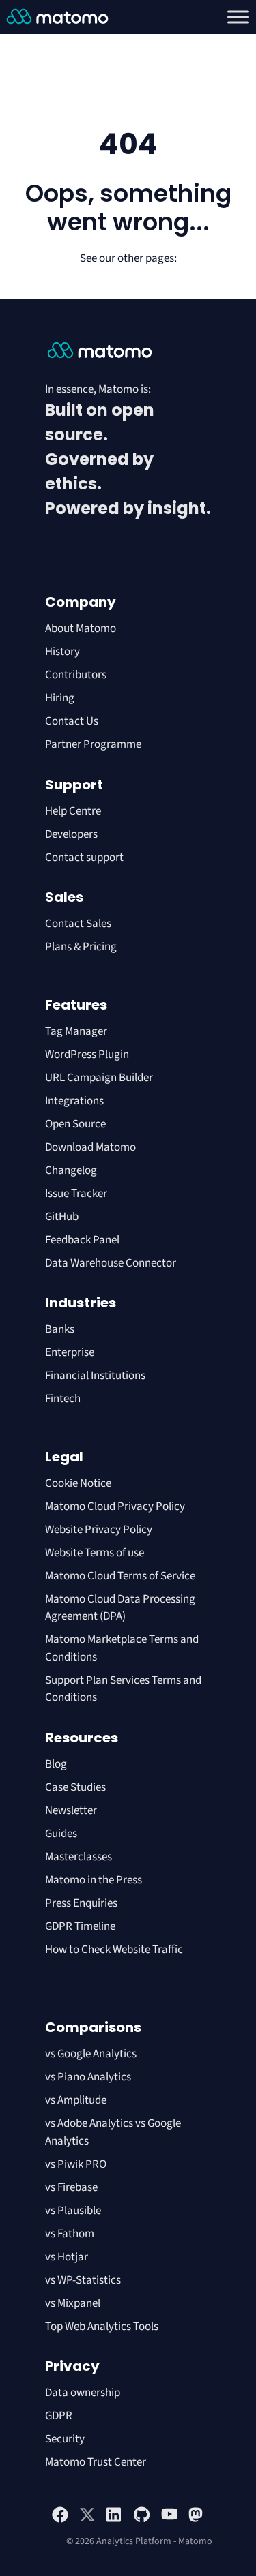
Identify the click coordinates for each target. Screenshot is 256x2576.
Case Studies (75, 1787)
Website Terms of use (95, 1553)
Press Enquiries (81, 1903)
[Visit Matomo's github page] (142, 2520)
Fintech (63, 1399)
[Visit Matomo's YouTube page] (169, 2519)
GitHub (62, 1217)
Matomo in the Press (94, 1880)
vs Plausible (73, 2211)
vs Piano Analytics (88, 2077)
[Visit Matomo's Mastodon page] (197, 2520)
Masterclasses (79, 1857)
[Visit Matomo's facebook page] (60, 2520)
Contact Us (72, 721)
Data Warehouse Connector (111, 1263)
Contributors (76, 675)
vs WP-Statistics (83, 2280)
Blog (56, 1764)
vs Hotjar (67, 2257)
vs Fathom (70, 2234)
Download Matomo (90, 1147)
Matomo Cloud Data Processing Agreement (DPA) (120, 1608)
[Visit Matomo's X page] (87, 2520)
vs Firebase (71, 2187)
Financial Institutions (96, 1376)
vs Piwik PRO (76, 2164)
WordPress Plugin (87, 1055)
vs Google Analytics (91, 2054)
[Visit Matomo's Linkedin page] (115, 2520)
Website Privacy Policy (99, 1530)
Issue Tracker (76, 1194)
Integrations (74, 1101)
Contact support (84, 858)
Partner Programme (93, 744)
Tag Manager (76, 1031)
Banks (61, 1329)
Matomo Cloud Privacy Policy (115, 1506)
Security (65, 2439)
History (62, 652)
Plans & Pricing (81, 947)
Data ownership (83, 2393)
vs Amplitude (76, 2100)
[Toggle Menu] (238, 17)
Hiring (60, 698)
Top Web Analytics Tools (102, 2327)
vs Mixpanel (73, 2303)
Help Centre (73, 811)
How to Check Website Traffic (114, 1950)
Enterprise (71, 1352)
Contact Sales (78, 924)
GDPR (59, 2416)
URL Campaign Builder (99, 1078)
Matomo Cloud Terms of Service (120, 1576)
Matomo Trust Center (96, 2462)
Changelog (71, 1170)
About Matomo (81, 628)
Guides (61, 1834)
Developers (71, 834)
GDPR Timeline (80, 1926)
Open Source (75, 1124)
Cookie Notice (78, 1483)
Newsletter (71, 1810)
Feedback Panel (82, 1240)
